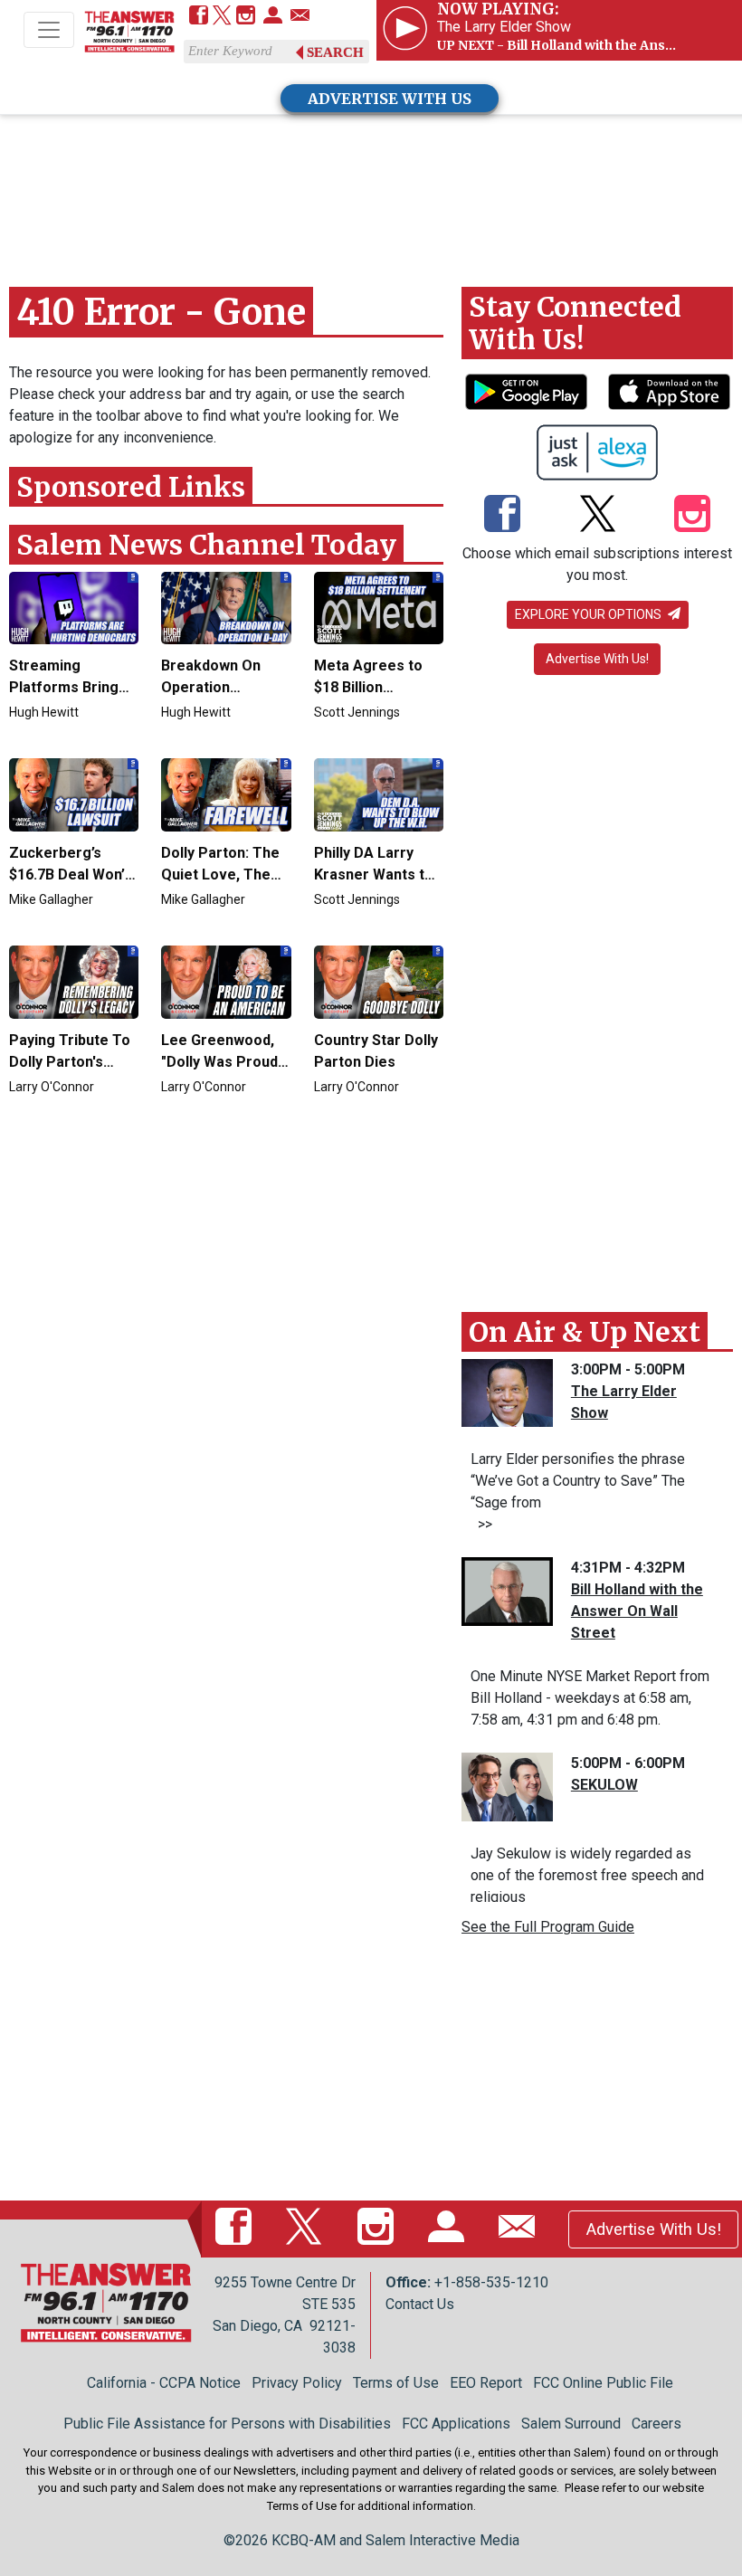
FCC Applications (456, 2424)
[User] (273, 17)
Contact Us (420, 2304)
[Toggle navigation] (49, 30)
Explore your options (590, 614)
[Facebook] (199, 17)
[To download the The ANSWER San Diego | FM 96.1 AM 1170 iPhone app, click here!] (669, 392)
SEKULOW (604, 1785)
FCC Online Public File (603, 2383)
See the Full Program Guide (548, 1927)
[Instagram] (246, 17)
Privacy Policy (297, 2383)
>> (481, 1524)
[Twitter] (222, 17)
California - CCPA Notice (164, 2383)
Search (335, 52)
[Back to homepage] (129, 31)
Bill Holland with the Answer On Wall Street (637, 1611)
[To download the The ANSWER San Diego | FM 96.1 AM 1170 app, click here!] (526, 392)
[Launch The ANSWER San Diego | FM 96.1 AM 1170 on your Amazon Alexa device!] (598, 452)
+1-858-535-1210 (491, 2282)
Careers (656, 2424)
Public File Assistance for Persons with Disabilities (227, 2424)
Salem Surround (571, 2424)
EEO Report (486, 2383)
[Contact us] (300, 17)
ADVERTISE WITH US (390, 99)
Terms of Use (396, 2383)
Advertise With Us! (597, 659)
